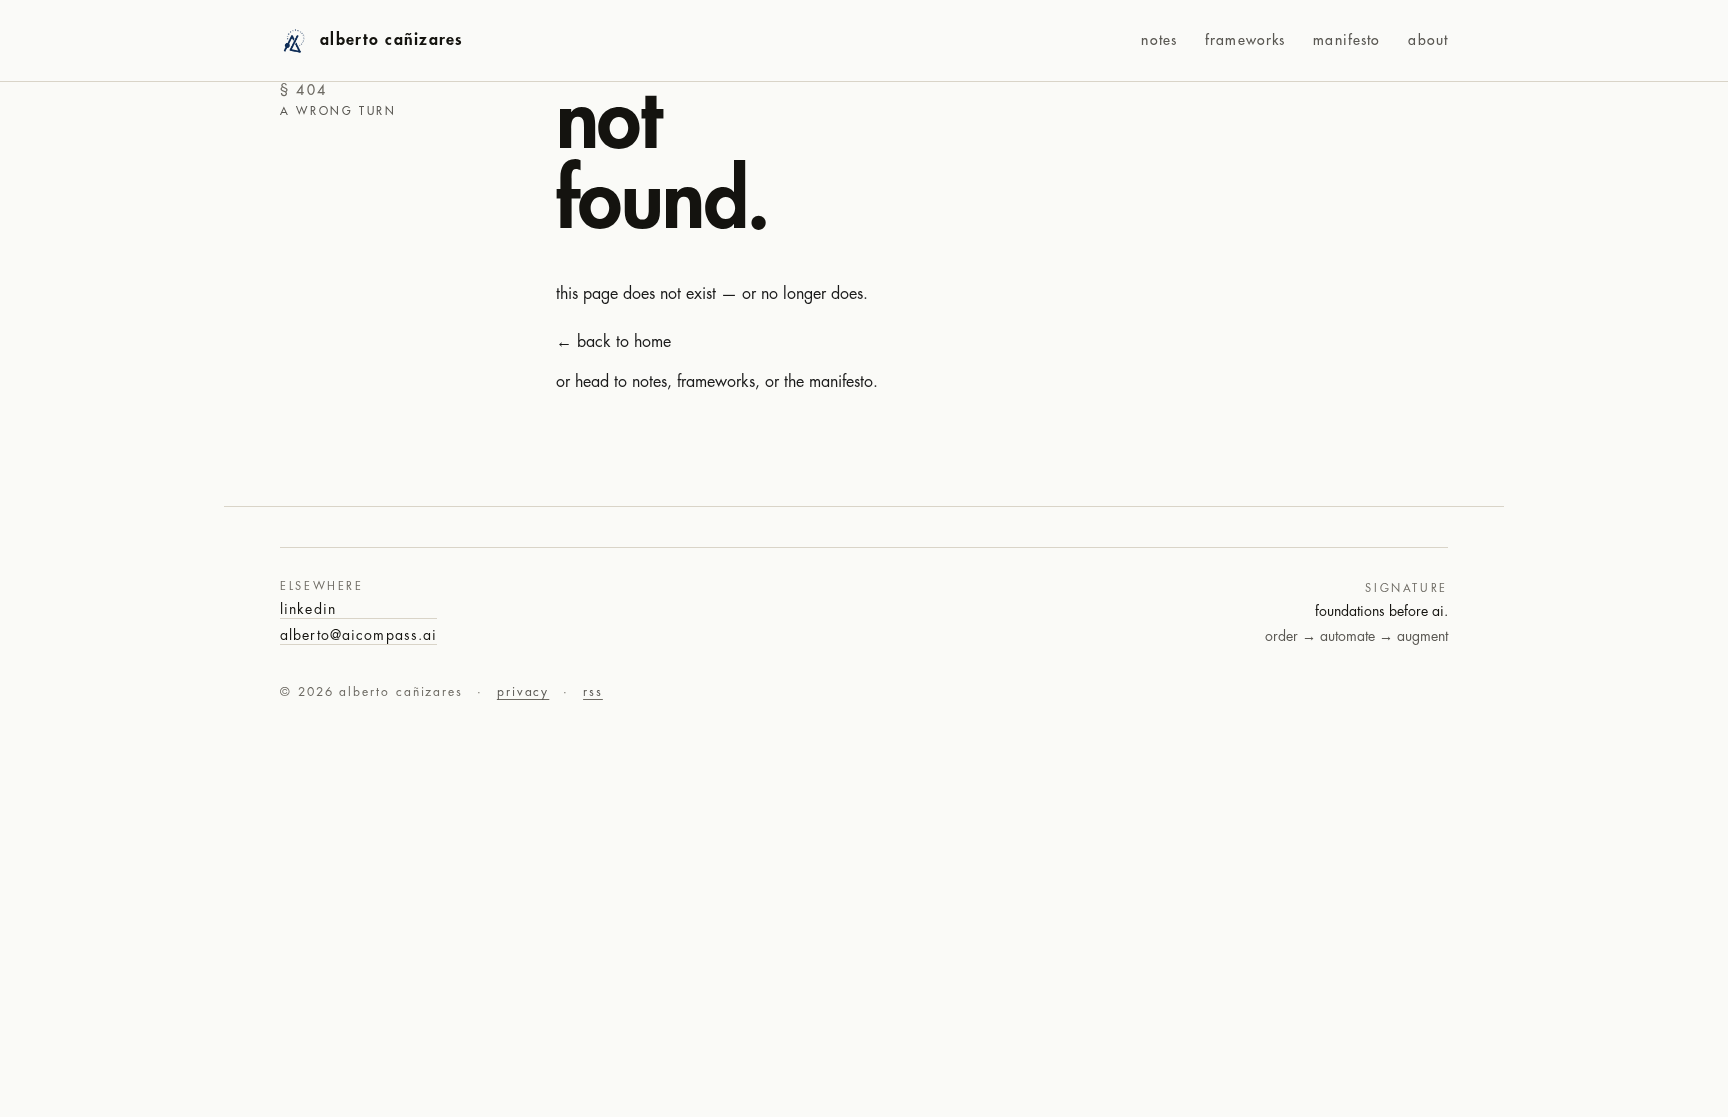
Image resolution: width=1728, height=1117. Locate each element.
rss (593, 692)
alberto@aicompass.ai (358, 635)
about (1428, 40)
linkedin (308, 609)
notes (1159, 40)
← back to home (613, 342)
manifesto (1346, 40)
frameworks (1245, 40)
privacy (523, 692)
